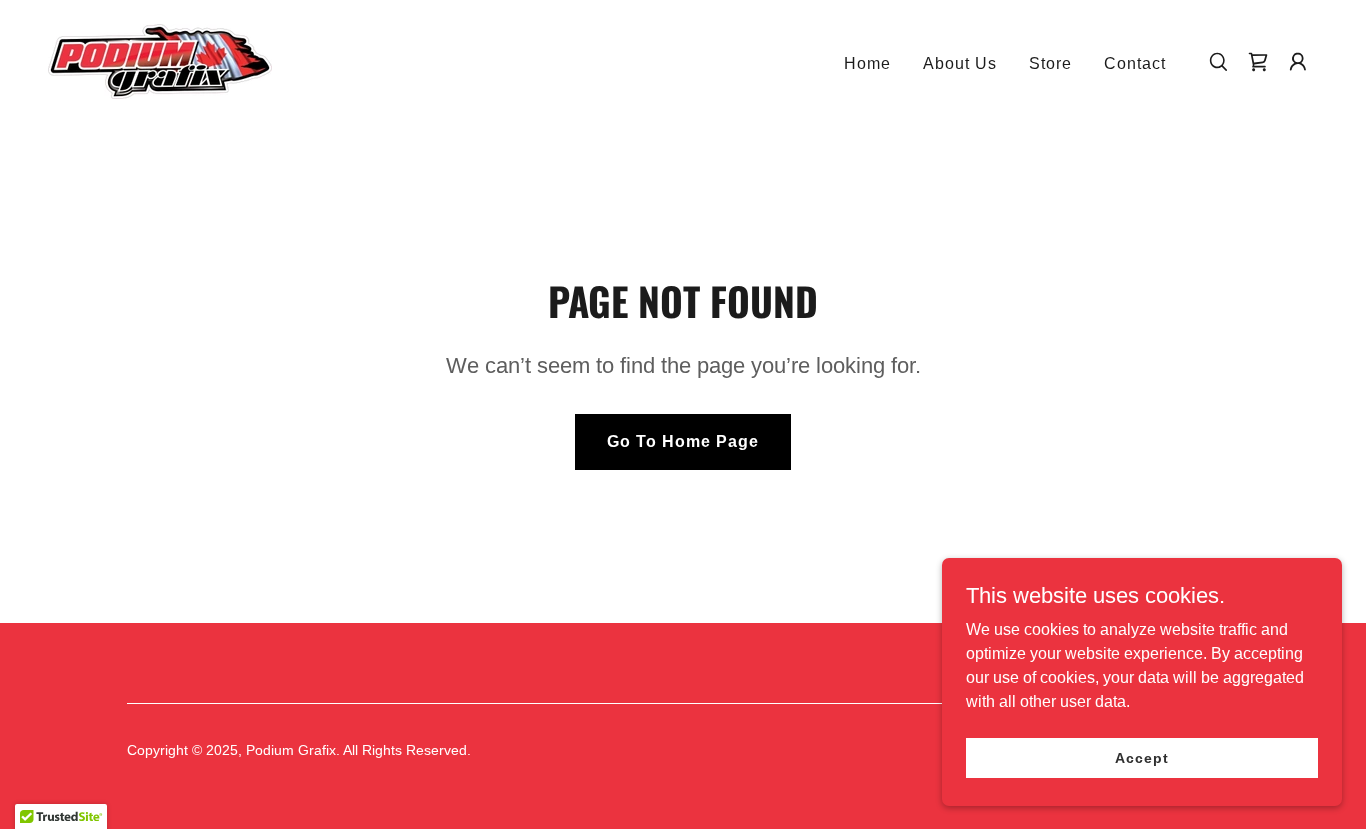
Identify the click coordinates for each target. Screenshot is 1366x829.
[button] (1298, 62)
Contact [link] (1135, 63)
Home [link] (867, 63)
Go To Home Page (683, 441)
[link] (160, 60)
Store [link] (1050, 63)
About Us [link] (960, 63)
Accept (1141, 757)
